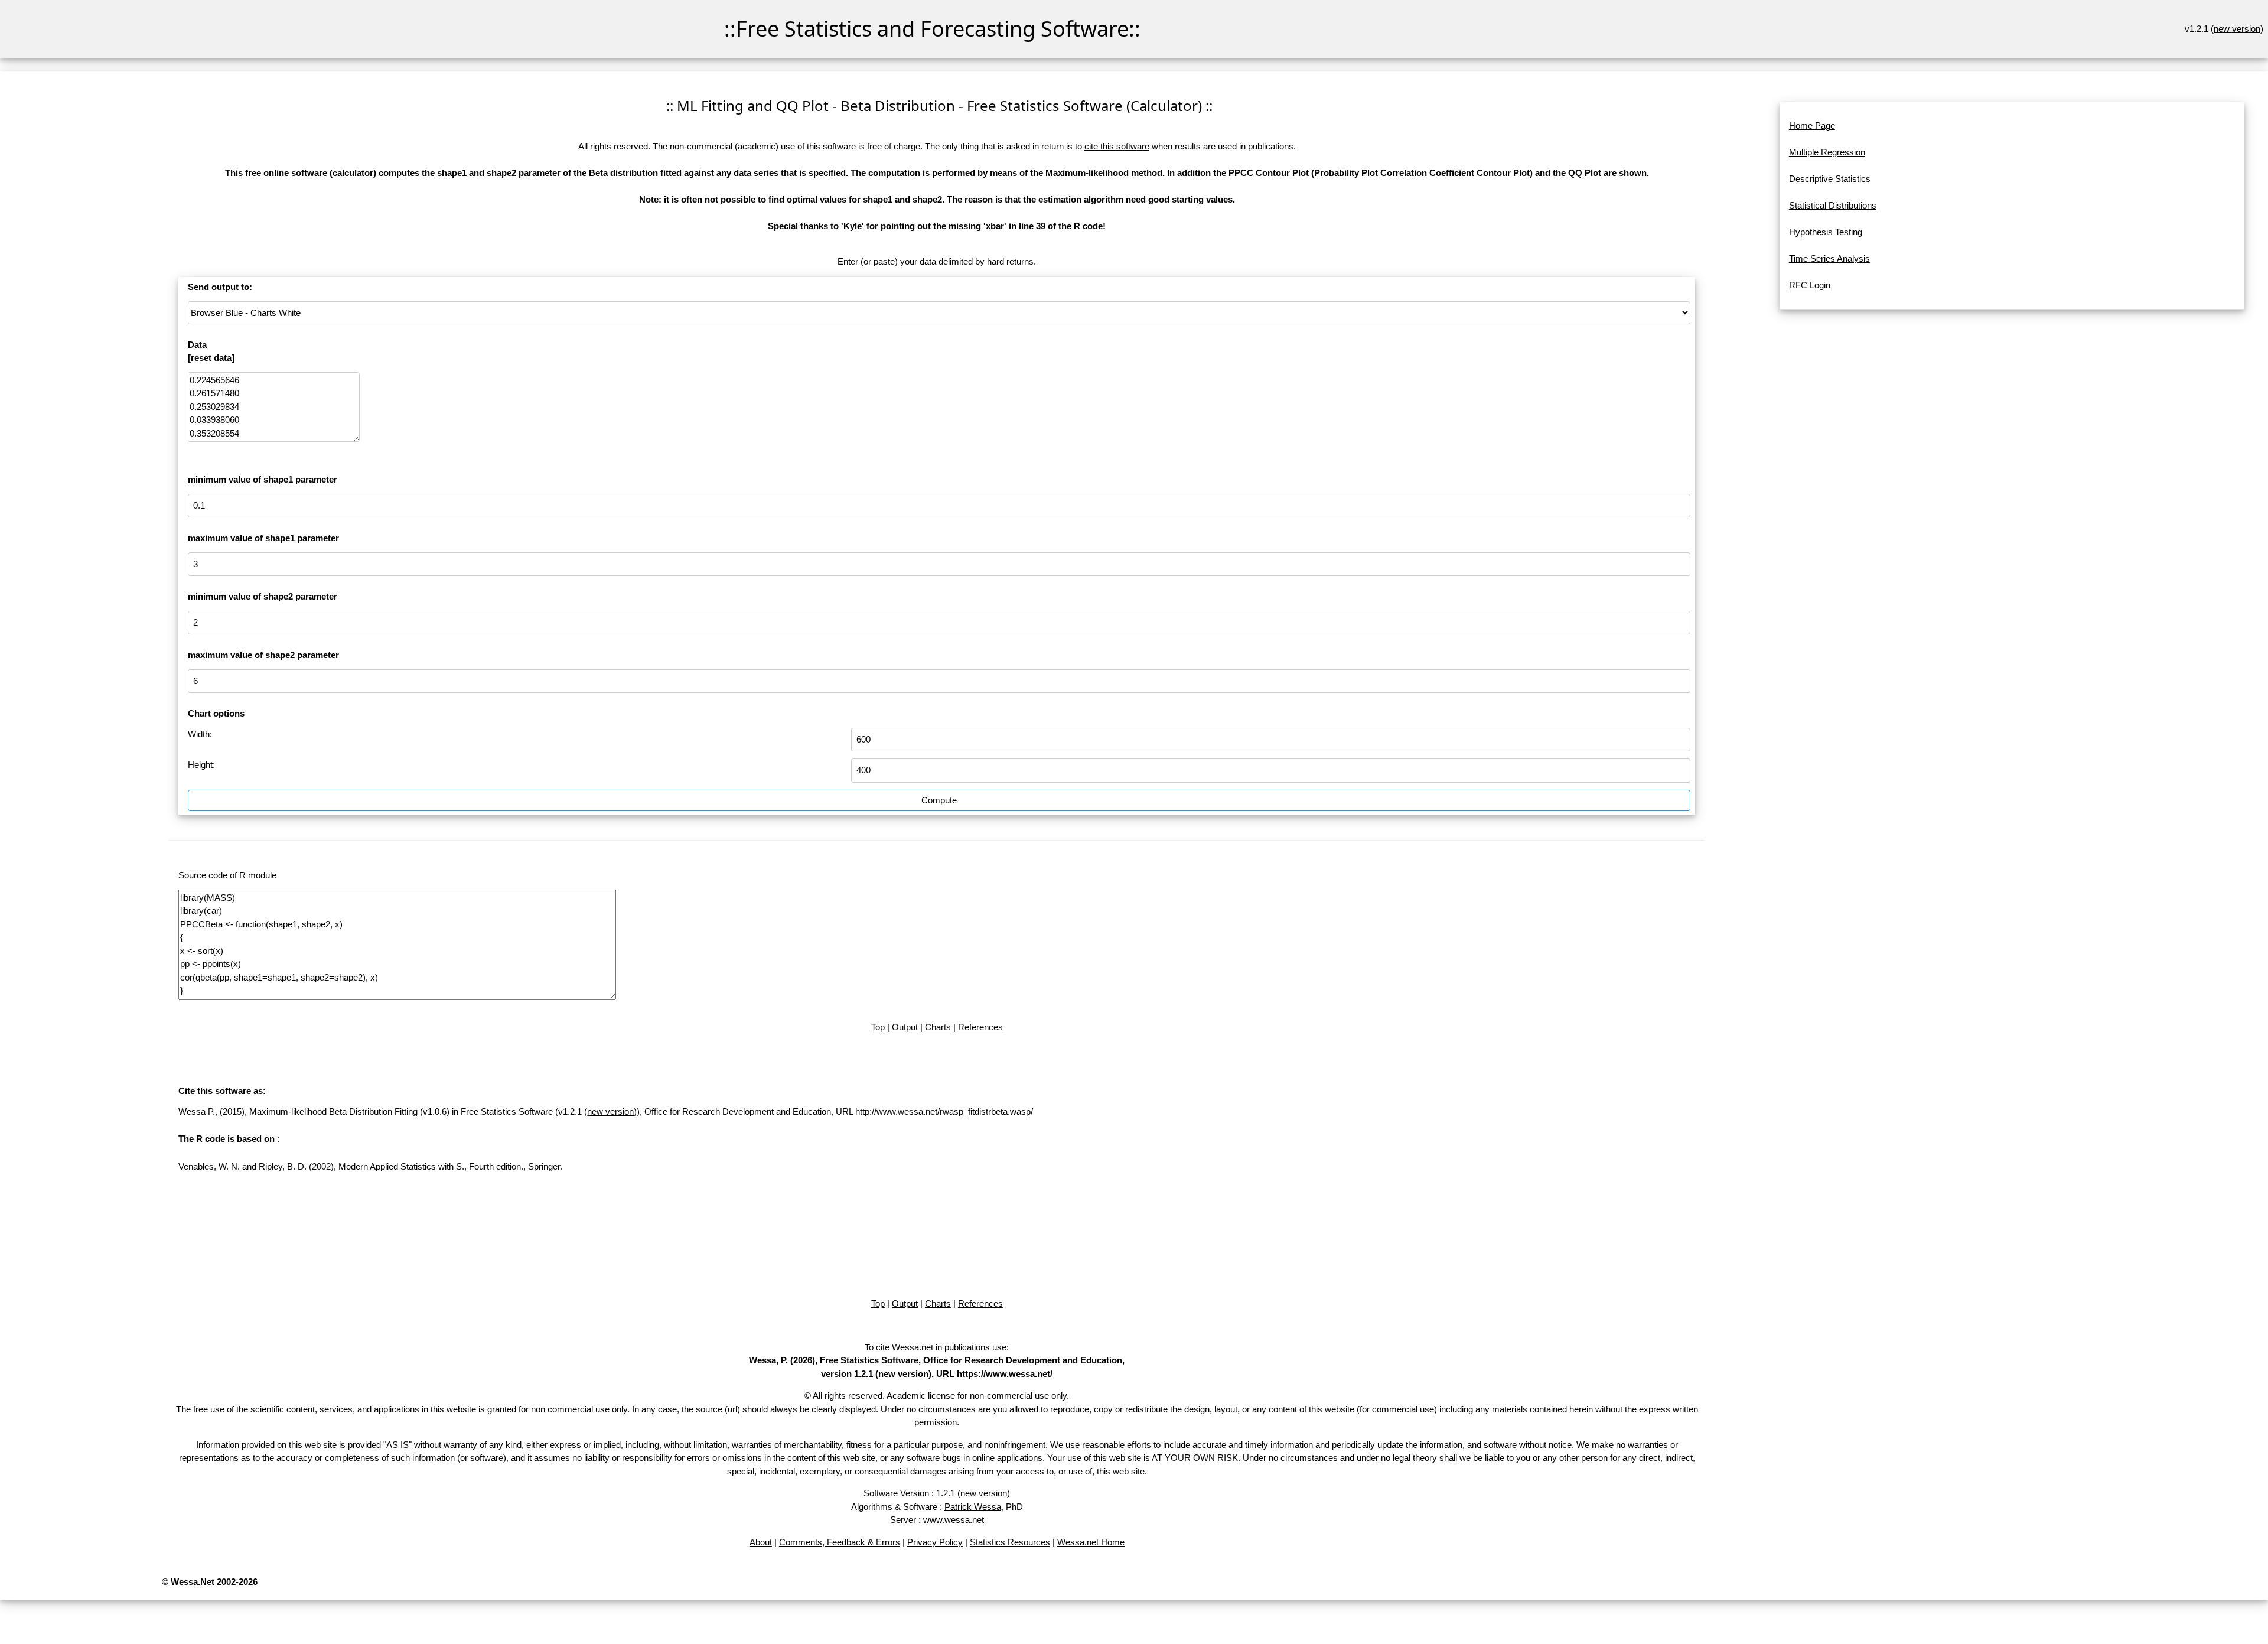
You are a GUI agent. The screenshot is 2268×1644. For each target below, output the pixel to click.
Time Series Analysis (1829, 258)
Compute (939, 800)
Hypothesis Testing (1826, 232)
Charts (938, 1027)
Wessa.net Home (1091, 1542)
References (980, 1027)
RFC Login (1810, 285)
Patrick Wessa (973, 1507)
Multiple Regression (1827, 152)
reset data (211, 358)
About (761, 1542)
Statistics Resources (1010, 1542)
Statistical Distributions (1833, 205)
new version (2237, 29)
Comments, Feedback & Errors (840, 1542)
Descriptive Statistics (1830, 179)
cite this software (1117, 146)
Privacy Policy (935, 1542)
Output (905, 1027)
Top (878, 1027)
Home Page (1812, 126)
